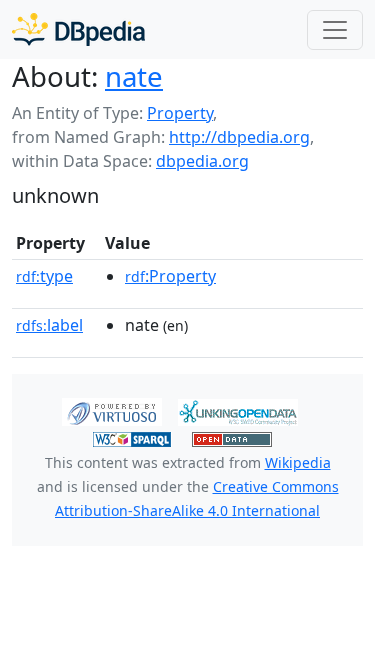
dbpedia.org (202, 161)
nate (134, 76)
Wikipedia (298, 462)
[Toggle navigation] (335, 30)
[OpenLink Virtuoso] (112, 410)
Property (180, 113)
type (44, 276)
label (49, 325)
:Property (170, 276)
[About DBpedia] (78, 29)
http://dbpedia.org (239, 137)
